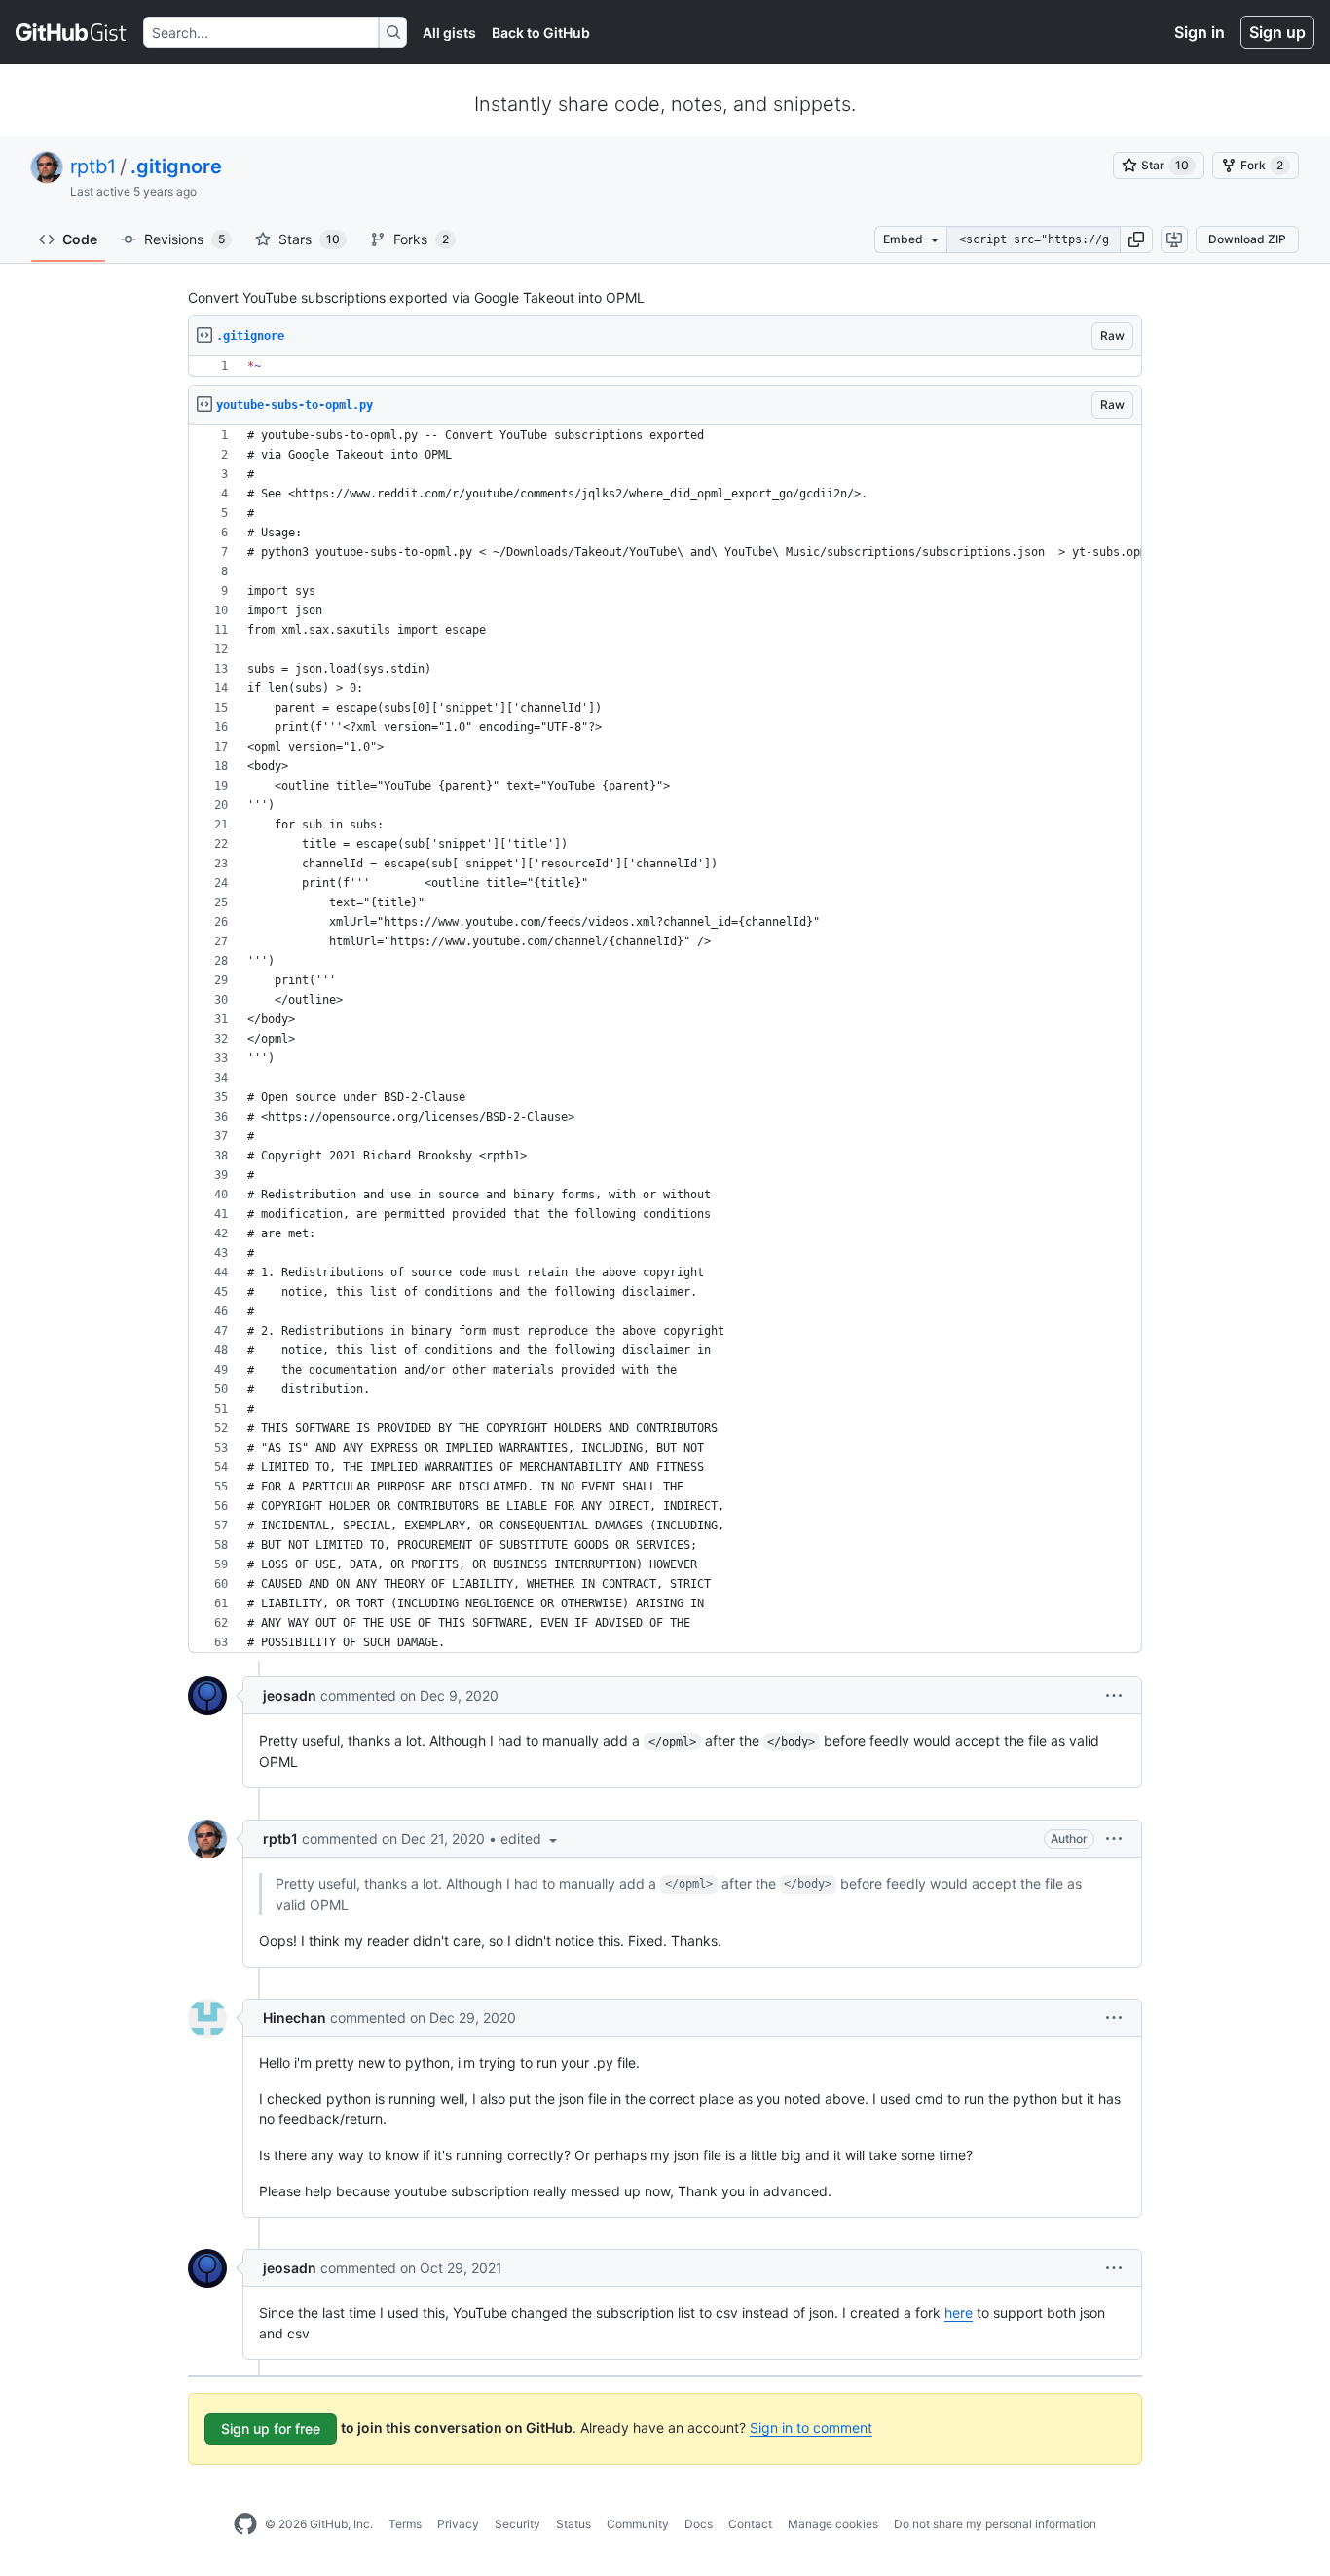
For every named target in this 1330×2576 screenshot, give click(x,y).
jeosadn (290, 1695)
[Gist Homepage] (72, 32)
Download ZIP (1247, 239)
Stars (309, 239)
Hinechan (295, 2018)
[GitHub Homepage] (245, 2524)
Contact (750, 2524)
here (959, 2313)
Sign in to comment (811, 2428)
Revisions (185, 239)
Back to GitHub (541, 33)
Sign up (1277, 32)
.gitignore (176, 166)
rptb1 (93, 166)
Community (638, 2524)
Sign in (1200, 32)
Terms (405, 2524)
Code (80, 239)
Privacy (458, 2524)
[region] (665, 367)
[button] (1136, 239)
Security (517, 2524)
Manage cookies (833, 2524)
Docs (699, 2524)
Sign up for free (271, 2429)
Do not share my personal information (995, 2524)
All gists (449, 33)
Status (573, 2524)
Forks (421, 239)
